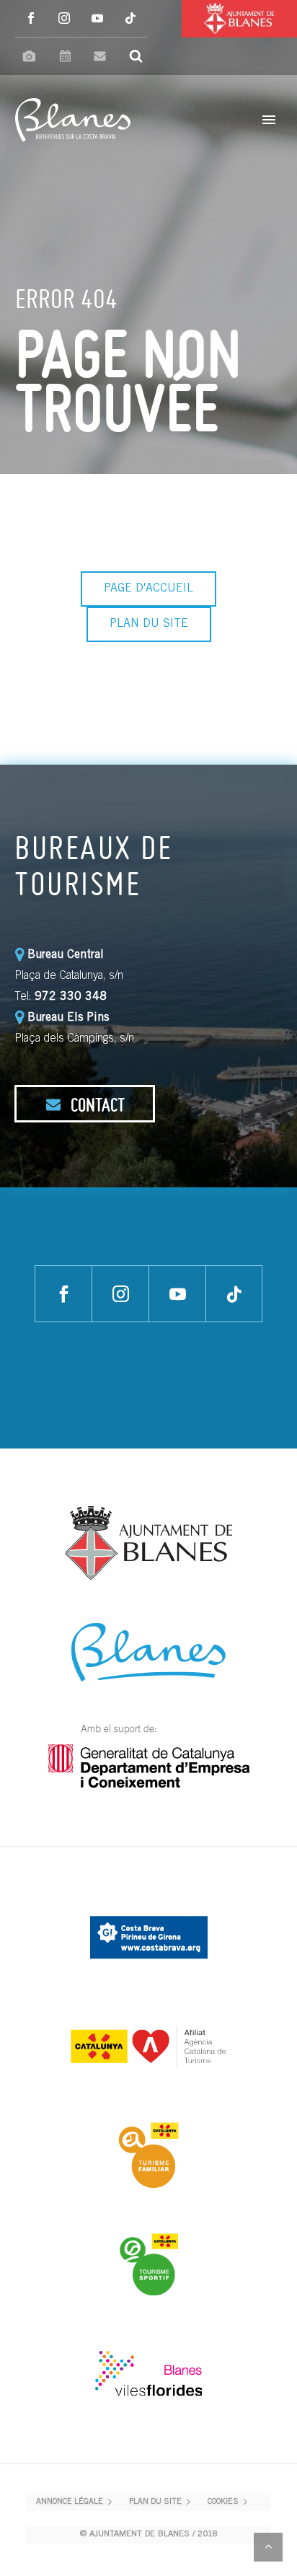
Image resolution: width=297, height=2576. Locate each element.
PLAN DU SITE (149, 624)
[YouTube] (97, 18)
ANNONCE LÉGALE (70, 2502)
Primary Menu (269, 120)
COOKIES (223, 2502)
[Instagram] (64, 18)
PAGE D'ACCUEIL (148, 589)
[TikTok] (130, 18)
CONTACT (96, 1104)
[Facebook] (31, 18)
